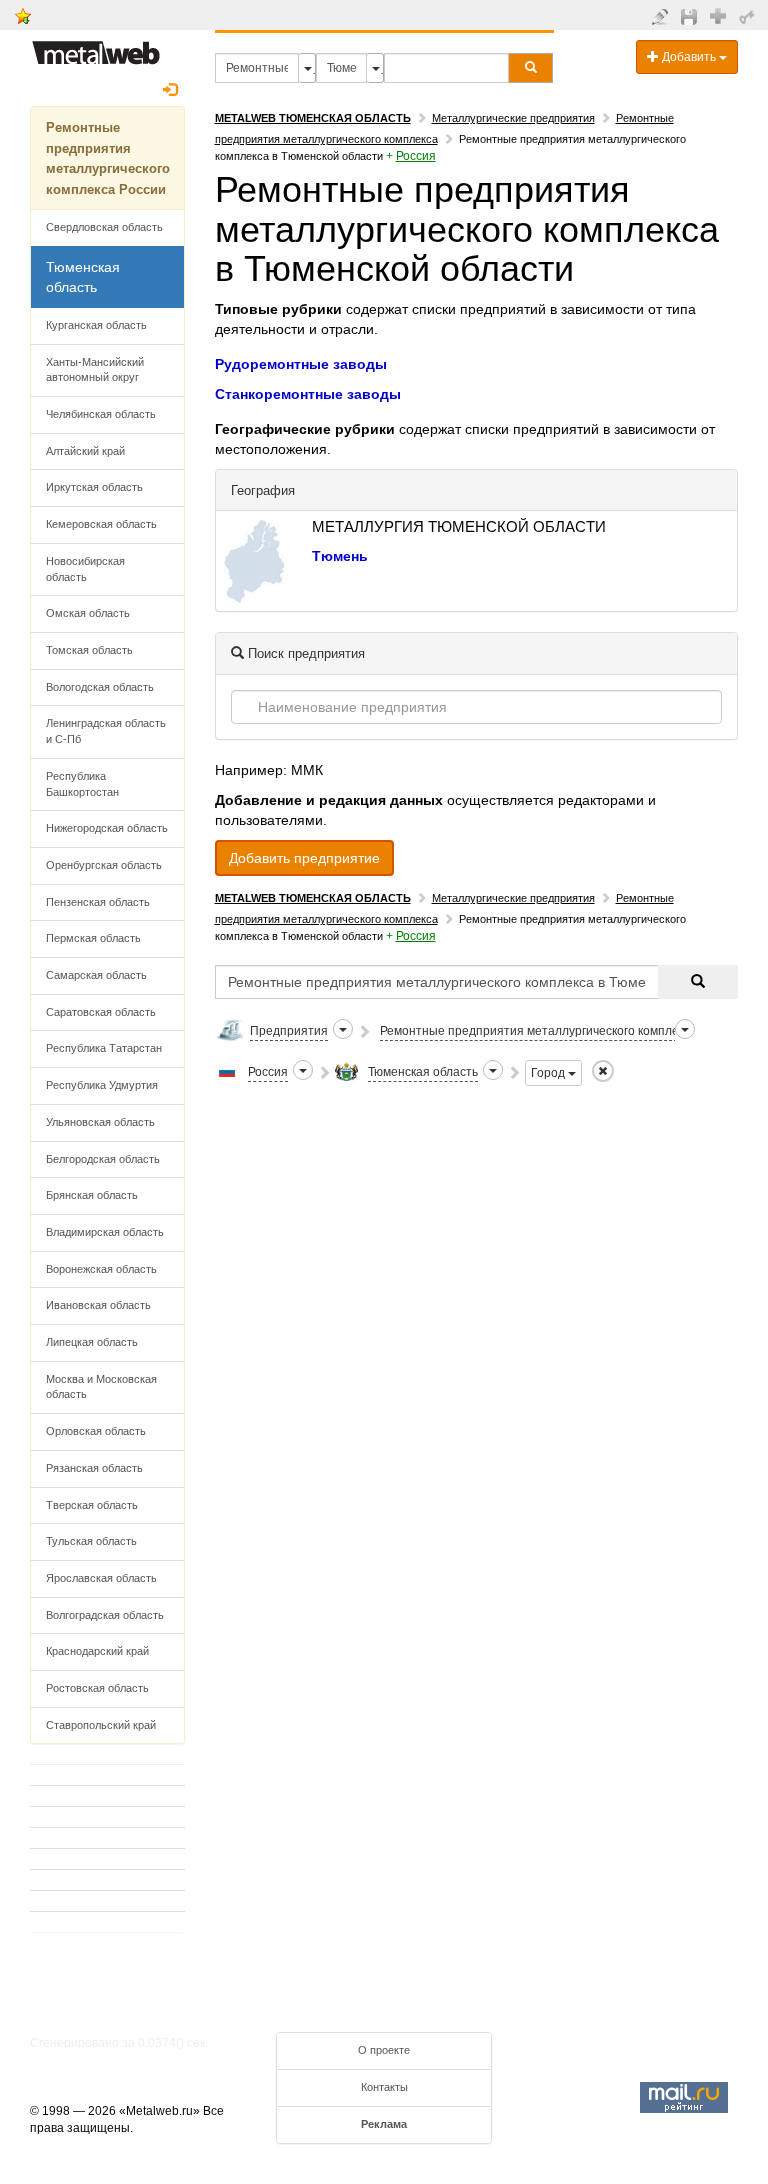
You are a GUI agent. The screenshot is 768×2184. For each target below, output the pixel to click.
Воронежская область (101, 1269)
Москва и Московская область (101, 1387)
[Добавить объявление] (662, 16)
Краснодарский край (97, 1651)
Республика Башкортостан (82, 784)
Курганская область (96, 325)
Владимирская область (105, 1232)
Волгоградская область (105, 1615)
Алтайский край (85, 451)
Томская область (89, 650)
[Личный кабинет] (749, 16)
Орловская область (96, 1431)
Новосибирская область (85, 569)
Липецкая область (92, 1342)
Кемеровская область (101, 524)
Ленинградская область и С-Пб (106, 731)
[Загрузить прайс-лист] (691, 16)
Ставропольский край (101, 1725)
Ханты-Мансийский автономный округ (95, 370)
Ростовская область (97, 1688)
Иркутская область (94, 487)
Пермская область (93, 938)
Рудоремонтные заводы (301, 364)
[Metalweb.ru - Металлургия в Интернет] (96, 47)
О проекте (384, 2050)
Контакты (384, 2087)
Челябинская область (101, 414)
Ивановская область (98, 1305)
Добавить (689, 57)
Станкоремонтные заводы (308, 394)
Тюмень (340, 556)
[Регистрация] (720, 15)
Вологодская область (100, 687)
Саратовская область (101, 1012)
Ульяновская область (100, 1122)
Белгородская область (103, 1159)
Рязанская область (94, 1468)
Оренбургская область (104, 865)
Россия (416, 156)
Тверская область (92, 1505)
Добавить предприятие (304, 858)
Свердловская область (104, 227)
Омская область (88, 613)
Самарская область (96, 975)
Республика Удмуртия (102, 1085)
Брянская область (92, 1195)
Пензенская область (98, 902)
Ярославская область (101, 1578)
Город (549, 1073)
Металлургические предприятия (513, 118)
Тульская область (91, 1541)
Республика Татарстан (104, 1048)
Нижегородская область (107, 828)
